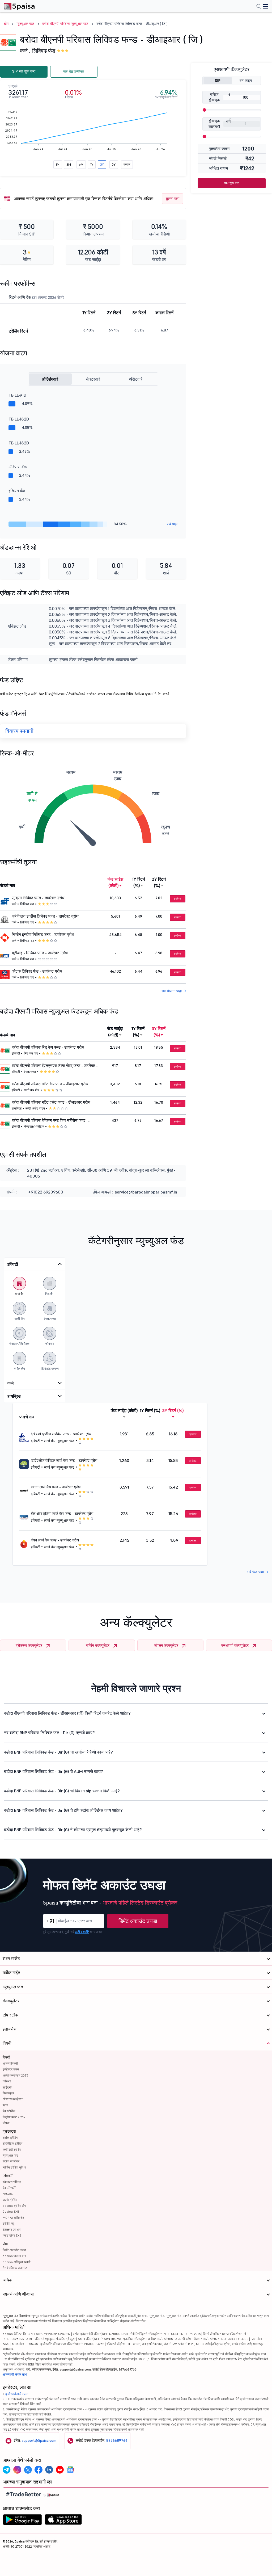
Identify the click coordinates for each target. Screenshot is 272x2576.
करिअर (7, 2081)
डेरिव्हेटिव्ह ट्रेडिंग (12, 2143)
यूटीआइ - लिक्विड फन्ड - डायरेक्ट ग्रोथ (40, 953)
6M (81, 164)
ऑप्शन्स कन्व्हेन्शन (13, 2099)
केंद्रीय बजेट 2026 (14, 2117)
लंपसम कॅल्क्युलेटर (166, 1645)
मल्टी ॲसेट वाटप (35, 1108)
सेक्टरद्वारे (93, 379)
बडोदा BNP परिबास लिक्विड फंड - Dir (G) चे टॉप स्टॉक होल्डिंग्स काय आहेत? (63, 1810)
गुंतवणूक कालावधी (214, 124)
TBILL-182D (19, 419)
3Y (102, 164)
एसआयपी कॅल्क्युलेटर (235, 1645)
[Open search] (259, 7)
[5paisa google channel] (70, 2470)
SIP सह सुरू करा (24, 71)
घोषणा (6, 2123)
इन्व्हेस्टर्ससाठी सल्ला (17, 2394)
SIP (218, 81)
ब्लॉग (5, 2105)
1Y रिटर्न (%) (139, 882)
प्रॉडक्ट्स (9, 2131)
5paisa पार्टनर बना (14, 2256)
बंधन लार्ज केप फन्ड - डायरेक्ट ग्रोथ (55, 1540)
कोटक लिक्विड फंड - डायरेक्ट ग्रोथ (37, 971)
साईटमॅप (7, 2087)
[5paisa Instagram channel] (17, 2470)
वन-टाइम (246, 81)
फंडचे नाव (8, 885)
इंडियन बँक (17, 491)
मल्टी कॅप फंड (32, 1090)
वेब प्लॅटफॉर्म (9, 2188)
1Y (92, 164)
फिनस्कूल (8, 2093)
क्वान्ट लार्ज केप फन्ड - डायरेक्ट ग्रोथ (56, 1487)
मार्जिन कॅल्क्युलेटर (98, 1645)
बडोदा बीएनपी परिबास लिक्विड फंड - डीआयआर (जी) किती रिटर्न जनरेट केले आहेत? (67, 1713)
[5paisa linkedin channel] (49, 2470)
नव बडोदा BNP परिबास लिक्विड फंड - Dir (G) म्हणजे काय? (49, 1733)
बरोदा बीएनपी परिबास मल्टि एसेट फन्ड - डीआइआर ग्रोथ (51, 1102)
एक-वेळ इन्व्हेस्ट (74, 72)
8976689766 (117, 2440)
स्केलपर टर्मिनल (12, 2182)
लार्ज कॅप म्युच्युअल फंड (59, 1441)
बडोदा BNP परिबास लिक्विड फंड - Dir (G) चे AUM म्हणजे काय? (54, 1771)
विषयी (6, 2057)
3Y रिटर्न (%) (159, 882)
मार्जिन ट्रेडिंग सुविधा (14, 2167)
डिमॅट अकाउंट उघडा (138, 1921)
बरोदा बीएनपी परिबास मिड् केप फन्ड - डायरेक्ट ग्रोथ (48, 1047)
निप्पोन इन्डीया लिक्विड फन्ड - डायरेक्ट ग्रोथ (43, 935)
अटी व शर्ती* (82, 1932)
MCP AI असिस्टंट (13, 2218)
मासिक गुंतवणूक (214, 97)
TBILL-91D (17, 395)
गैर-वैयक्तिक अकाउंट (15, 2268)
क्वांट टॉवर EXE (12, 2235)
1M (58, 164)
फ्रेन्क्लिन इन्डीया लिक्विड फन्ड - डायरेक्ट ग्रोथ (45, 916)
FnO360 (8, 2194)
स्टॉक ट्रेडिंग (10, 2138)
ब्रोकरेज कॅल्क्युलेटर (29, 1645)
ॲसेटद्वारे (136, 379)
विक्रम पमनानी (19, 731)
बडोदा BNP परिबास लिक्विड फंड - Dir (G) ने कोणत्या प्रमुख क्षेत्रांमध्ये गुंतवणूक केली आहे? (73, 1830)
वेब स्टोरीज (9, 2111)
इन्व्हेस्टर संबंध (11, 2069)
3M (69, 164)
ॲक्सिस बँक (18, 467)
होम (6, 24)
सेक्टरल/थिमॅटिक (34, 1126)
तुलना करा (173, 199)
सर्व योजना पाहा (172, 991)
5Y (114, 164)
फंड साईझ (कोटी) (115, 882)
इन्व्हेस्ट (178, 899)
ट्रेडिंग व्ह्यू (8, 2223)
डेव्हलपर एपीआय (12, 2230)
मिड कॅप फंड (31, 1053)
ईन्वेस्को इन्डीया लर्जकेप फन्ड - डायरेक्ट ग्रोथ (61, 1434)
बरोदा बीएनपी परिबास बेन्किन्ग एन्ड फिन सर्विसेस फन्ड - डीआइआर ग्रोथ (50, 1121)
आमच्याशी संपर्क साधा (15, 2374)
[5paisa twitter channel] (28, 2470)
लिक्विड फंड (44, 51)
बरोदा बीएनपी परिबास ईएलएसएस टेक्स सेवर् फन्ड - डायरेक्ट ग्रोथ (54, 1066)
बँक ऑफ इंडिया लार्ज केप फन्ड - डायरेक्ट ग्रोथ (62, 1514)
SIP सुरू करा (232, 183)
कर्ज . (25, 51)
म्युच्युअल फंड (25, 24)
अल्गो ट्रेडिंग (10, 2200)
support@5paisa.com (39, 2440)
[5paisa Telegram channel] (7, 2470)
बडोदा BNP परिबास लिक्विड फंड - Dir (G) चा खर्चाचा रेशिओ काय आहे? (58, 1752)
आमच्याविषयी (10, 2063)
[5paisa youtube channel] (60, 2470)
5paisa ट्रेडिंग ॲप (14, 2206)
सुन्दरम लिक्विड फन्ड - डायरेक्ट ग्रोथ (38, 898)
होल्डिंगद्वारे (50, 379)
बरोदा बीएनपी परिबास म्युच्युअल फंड (65, 24)
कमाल (127, 164)
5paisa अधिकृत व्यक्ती (17, 2262)
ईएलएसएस (30, 1072)
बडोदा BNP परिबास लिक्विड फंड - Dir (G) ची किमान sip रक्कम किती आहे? (62, 1791)
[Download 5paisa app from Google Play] (22, 2521)
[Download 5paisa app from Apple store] (63, 2521)
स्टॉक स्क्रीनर (11, 2161)
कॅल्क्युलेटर (11, 2001)
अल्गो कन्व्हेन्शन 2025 (15, 2075)
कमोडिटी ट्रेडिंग (12, 2150)
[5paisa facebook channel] (39, 2470)
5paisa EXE (11, 2211)
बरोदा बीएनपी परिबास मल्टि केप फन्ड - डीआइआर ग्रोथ (50, 1084)
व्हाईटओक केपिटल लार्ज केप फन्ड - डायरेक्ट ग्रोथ (64, 1460)
